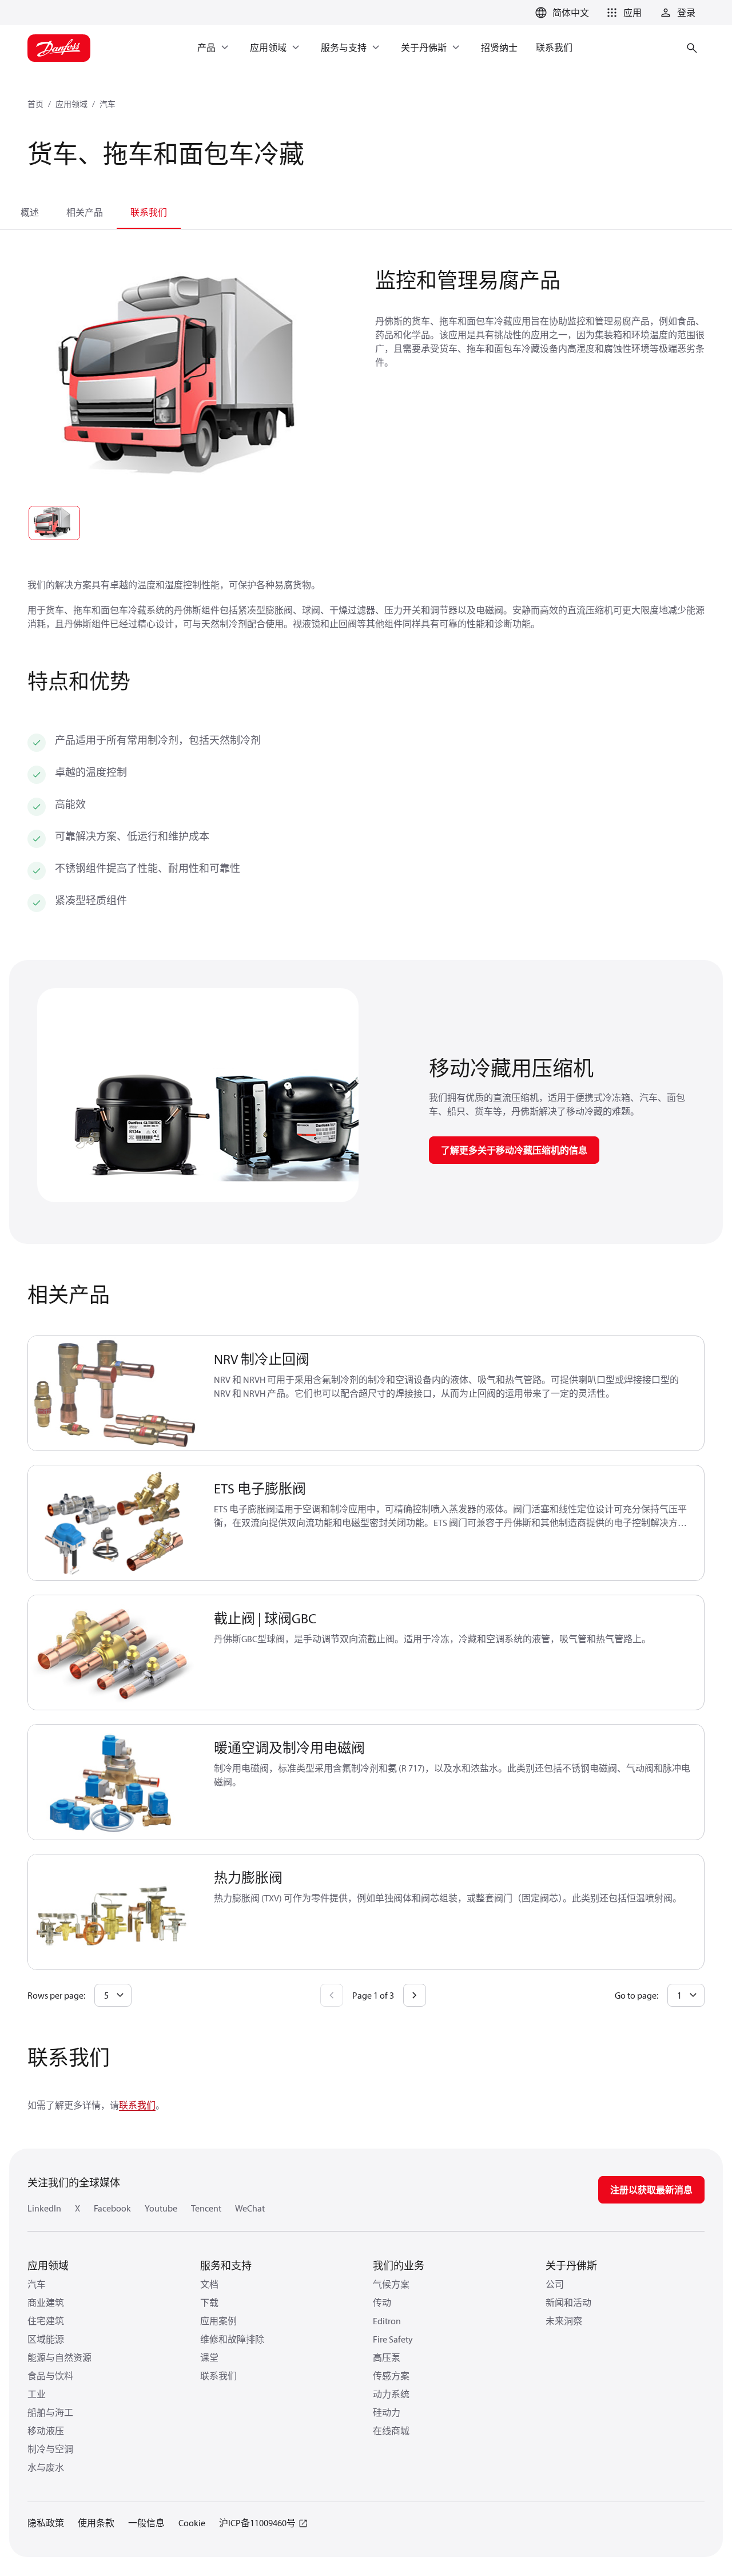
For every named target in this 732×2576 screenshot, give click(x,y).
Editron (387, 2321)
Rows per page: (56, 1995)
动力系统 (391, 2394)
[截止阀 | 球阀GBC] (114, 1653)
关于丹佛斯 (571, 2266)
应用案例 (218, 2321)
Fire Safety (393, 2339)
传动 (382, 2302)
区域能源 (46, 2339)
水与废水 (46, 2467)
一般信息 (146, 2523)
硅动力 (387, 2412)
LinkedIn (44, 2208)
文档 (209, 2284)
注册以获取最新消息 (651, 2190)
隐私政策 (46, 2523)
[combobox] (113, 1995)
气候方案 (391, 2284)
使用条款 (96, 2523)
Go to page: (636, 1995)
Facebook (112, 2208)
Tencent (206, 2208)
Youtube (161, 2208)
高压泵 (387, 2357)
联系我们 (149, 212)
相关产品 (85, 212)
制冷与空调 (50, 2449)
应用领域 (71, 104)
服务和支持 (226, 2266)
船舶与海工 (50, 2412)
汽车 (108, 104)
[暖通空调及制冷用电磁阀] (114, 1782)
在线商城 (391, 2431)
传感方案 (391, 2376)
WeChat (250, 2208)
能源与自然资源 (59, 2357)
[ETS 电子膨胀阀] (114, 1523)
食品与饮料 (50, 2376)
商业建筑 (46, 2302)
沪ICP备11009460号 (257, 2523)
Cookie (192, 2523)
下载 (209, 2302)
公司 (555, 2284)
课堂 (209, 2357)
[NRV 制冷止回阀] (114, 1394)
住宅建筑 (46, 2321)
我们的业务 (399, 2266)
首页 (35, 104)
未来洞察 (564, 2321)
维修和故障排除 (232, 2339)
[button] (622, 13)
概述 (30, 212)
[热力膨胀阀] (114, 1912)
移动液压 (46, 2431)
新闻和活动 (568, 2302)
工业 (37, 2394)
